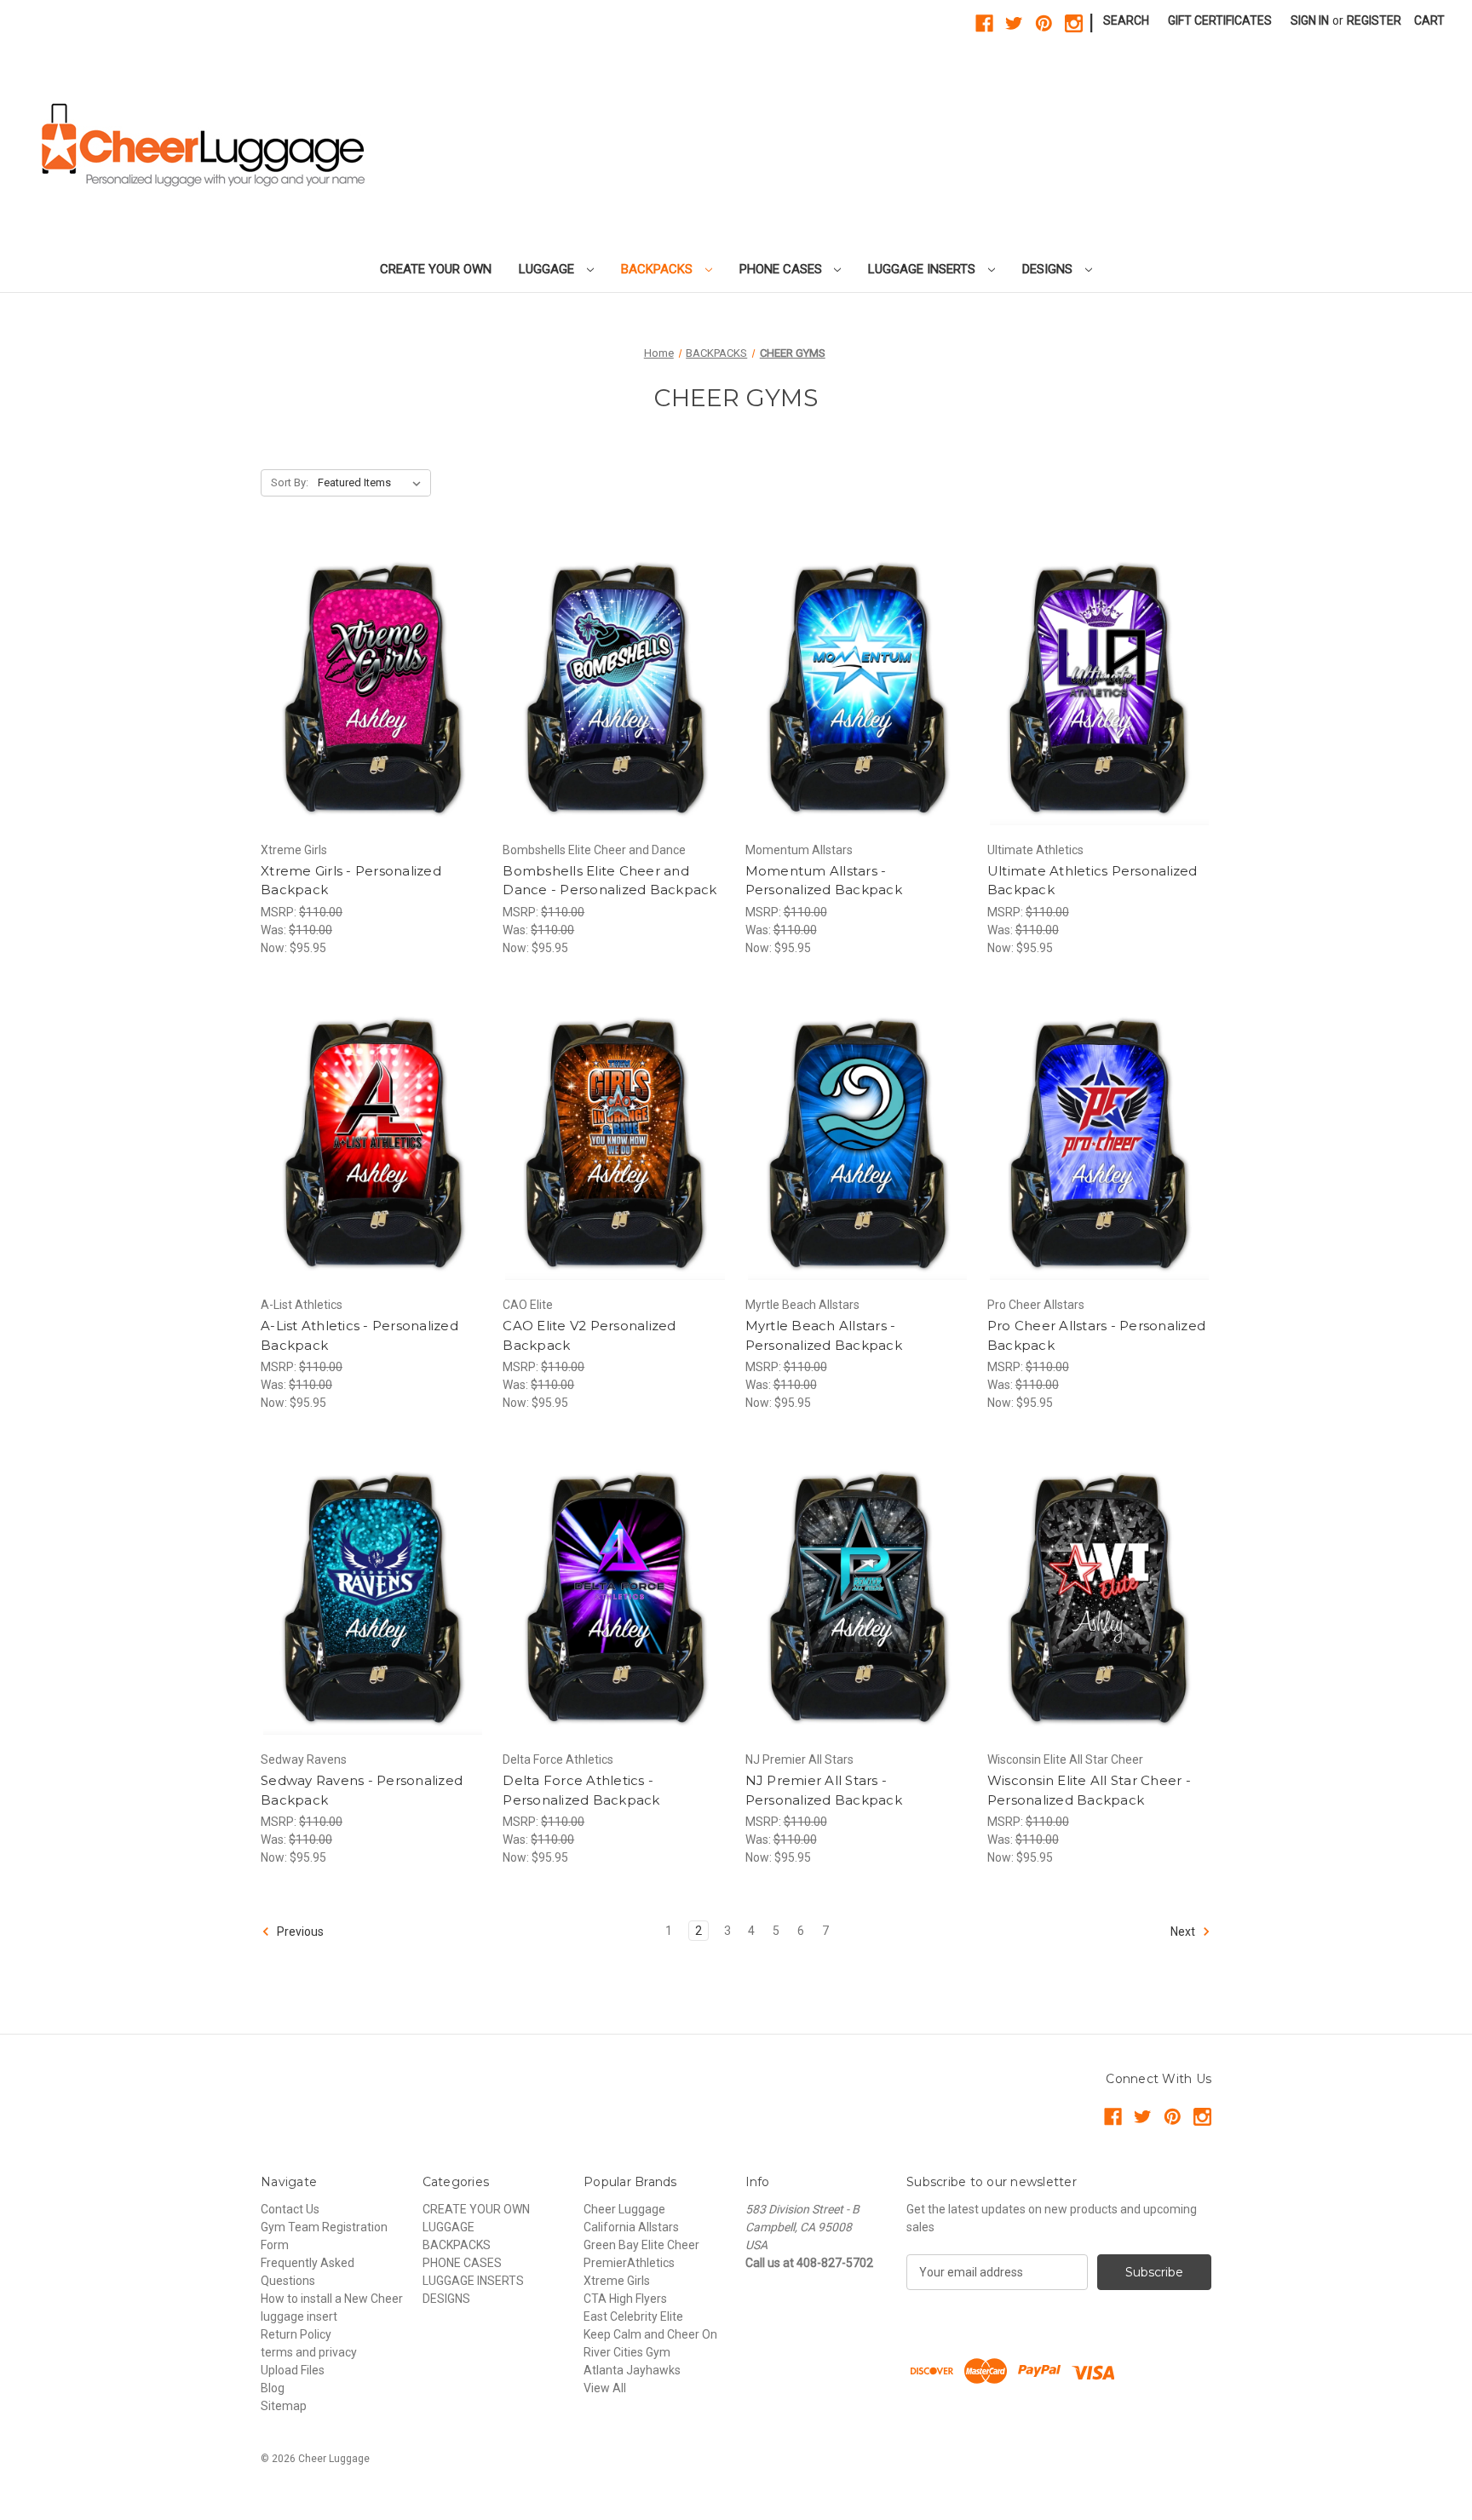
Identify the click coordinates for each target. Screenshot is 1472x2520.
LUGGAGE (548, 269)
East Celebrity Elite (633, 2316)
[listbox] (373, 483)
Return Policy (296, 2334)
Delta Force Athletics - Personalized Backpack (581, 1790)
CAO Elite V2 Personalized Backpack (589, 1335)
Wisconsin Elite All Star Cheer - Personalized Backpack (1089, 1790)
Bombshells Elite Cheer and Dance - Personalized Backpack (609, 881)
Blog (273, 2388)
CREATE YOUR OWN (436, 269)
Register (1374, 20)
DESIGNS (1049, 269)
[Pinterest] (1044, 23)
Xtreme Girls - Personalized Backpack (351, 881)
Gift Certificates (1220, 20)
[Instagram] (1074, 23)
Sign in (1310, 20)
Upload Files (293, 2370)
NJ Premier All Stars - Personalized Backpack (824, 1790)
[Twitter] (1014, 23)
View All (605, 2388)
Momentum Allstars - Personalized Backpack (824, 881)
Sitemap (284, 2406)
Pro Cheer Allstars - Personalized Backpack (1096, 1335)
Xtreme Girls (617, 2281)
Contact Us (290, 2209)
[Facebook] (984, 23)
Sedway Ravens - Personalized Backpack (362, 1790)
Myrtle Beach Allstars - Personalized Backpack (824, 1335)
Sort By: (290, 482)
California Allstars (631, 2227)
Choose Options (373, 700)
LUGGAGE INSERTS (923, 269)
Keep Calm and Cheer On (650, 2334)
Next (1184, 1932)
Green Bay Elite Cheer (641, 2245)
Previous (299, 1932)
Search (1126, 20)
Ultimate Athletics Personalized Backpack (1092, 881)
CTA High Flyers (625, 2299)
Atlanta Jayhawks (632, 2370)
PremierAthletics (629, 2263)
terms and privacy (309, 2352)
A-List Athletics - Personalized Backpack (359, 1335)
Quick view (359, 670)
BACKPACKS (658, 269)
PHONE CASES (782, 269)
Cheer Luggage (624, 2209)
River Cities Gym (627, 2352)
